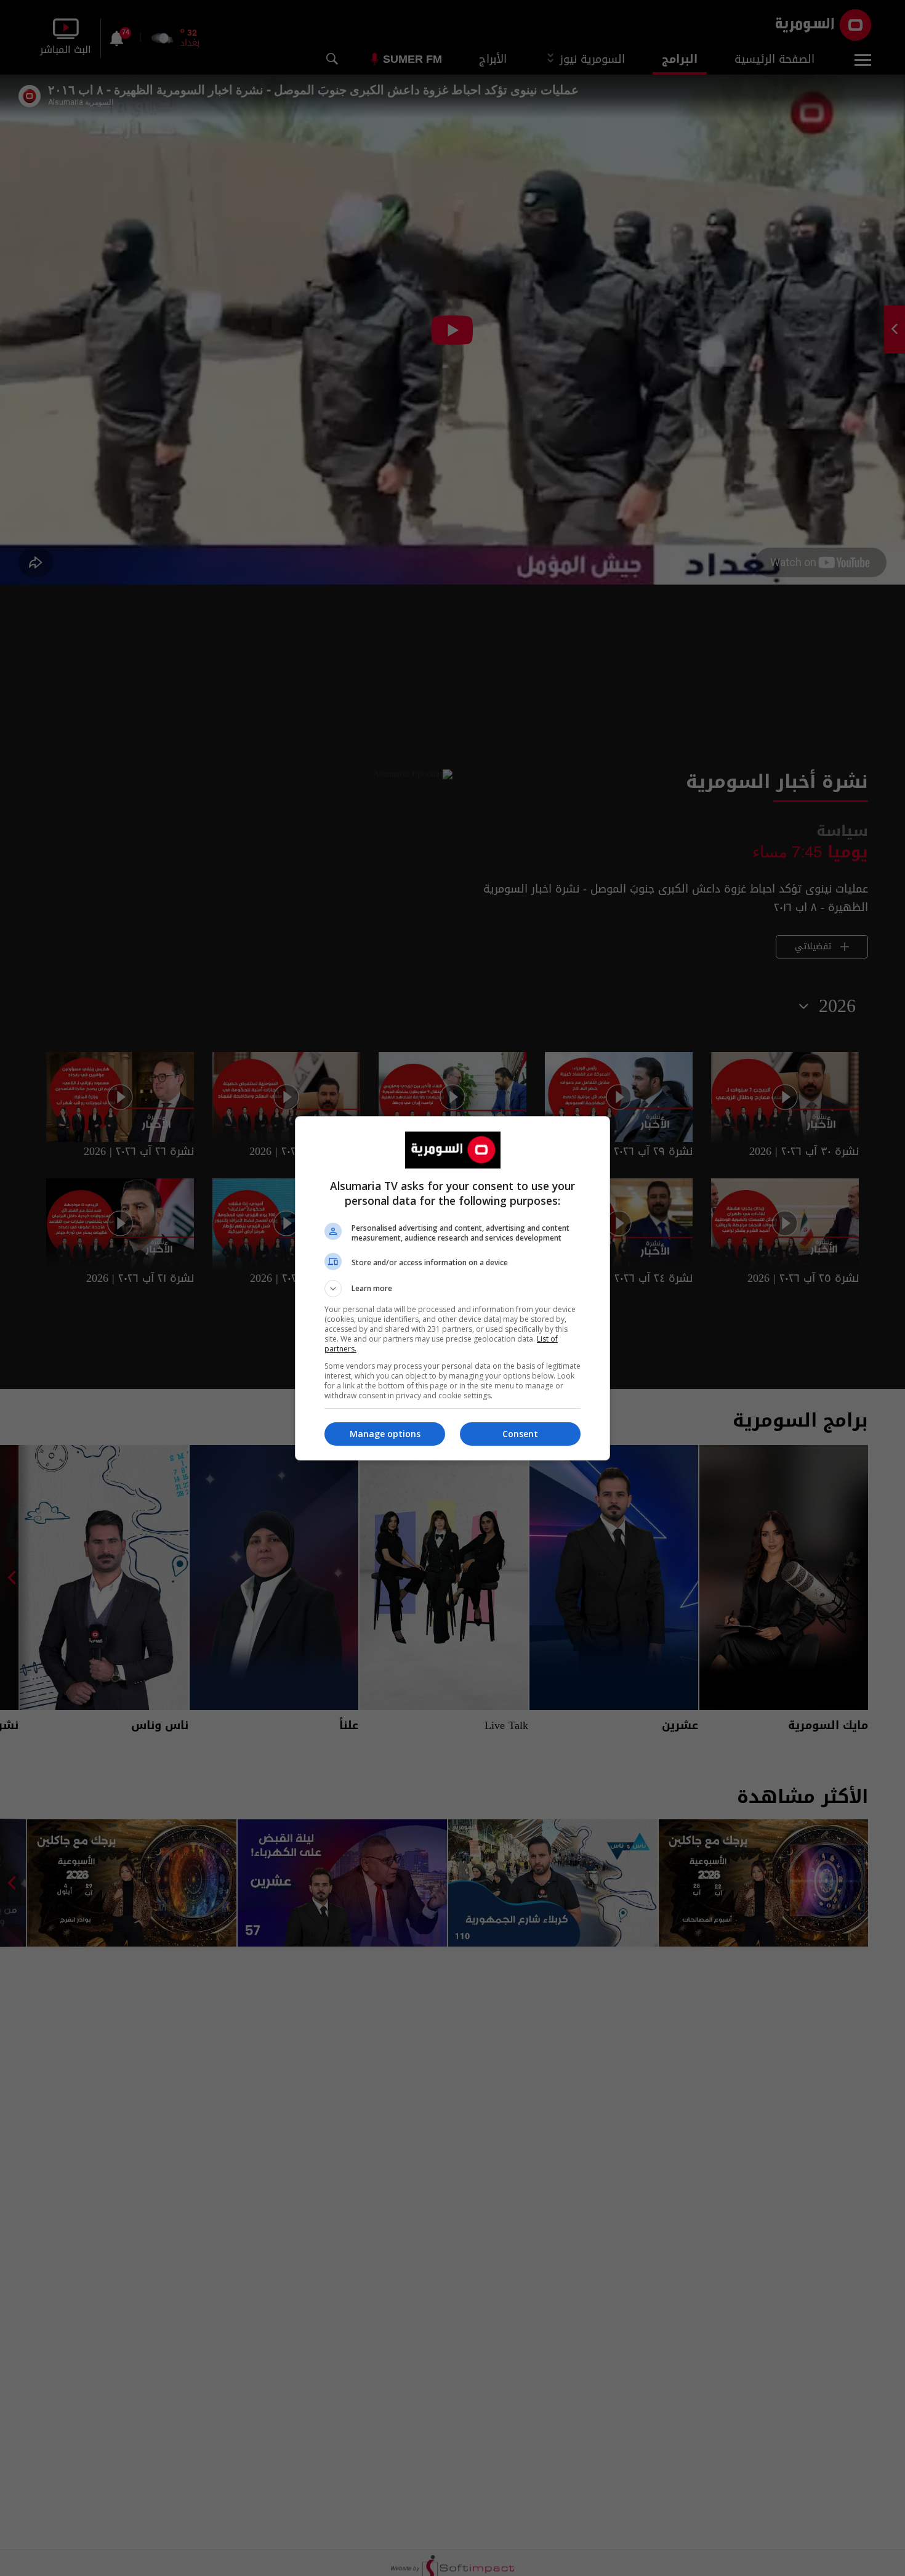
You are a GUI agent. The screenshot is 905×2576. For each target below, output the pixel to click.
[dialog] (452, 1288)
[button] (452, 1289)
